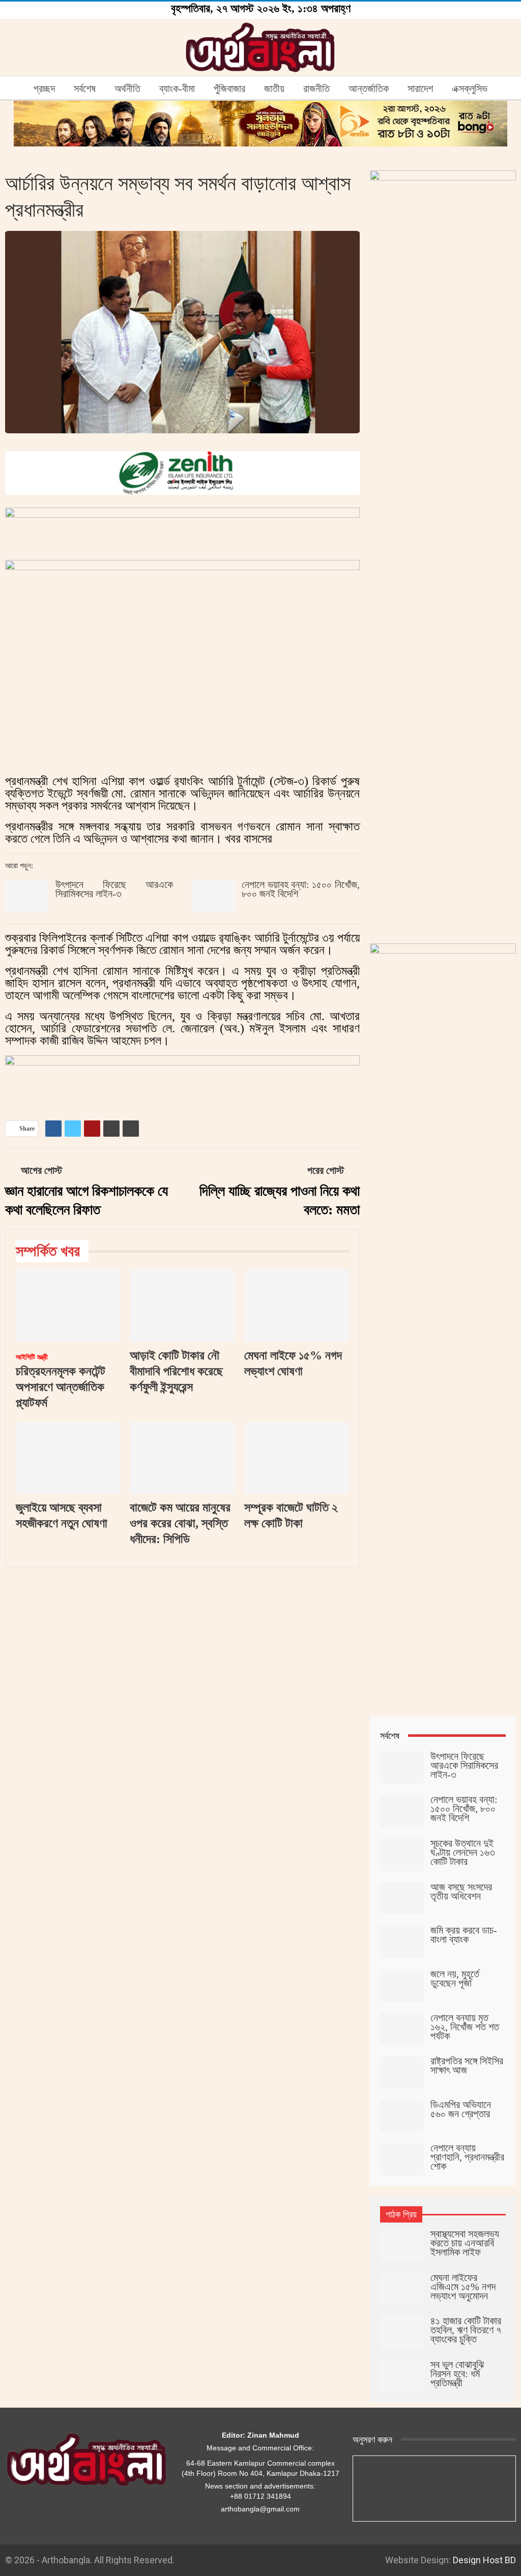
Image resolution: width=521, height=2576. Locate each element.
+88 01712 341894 (260, 2496)
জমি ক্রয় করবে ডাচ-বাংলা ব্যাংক (464, 1935)
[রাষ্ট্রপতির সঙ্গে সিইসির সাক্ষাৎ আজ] (402, 2072)
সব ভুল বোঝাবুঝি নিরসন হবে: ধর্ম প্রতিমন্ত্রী (457, 2374)
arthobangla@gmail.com (260, 2509)
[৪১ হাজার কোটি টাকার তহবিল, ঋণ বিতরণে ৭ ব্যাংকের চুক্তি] (402, 2332)
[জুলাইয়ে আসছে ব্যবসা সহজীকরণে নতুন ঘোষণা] (68, 1458)
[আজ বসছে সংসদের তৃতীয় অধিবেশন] (402, 1899)
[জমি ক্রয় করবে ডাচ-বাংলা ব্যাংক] (402, 1942)
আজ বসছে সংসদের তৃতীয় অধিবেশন (461, 1891)
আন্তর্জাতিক (369, 88)
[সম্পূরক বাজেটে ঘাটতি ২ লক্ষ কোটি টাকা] (297, 1458)
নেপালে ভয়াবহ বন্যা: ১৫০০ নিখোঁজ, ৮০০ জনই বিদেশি (300, 889)
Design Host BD (484, 2560)
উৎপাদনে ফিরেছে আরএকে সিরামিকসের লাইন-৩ (114, 889)
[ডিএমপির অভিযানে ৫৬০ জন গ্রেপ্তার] (402, 2116)
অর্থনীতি (127, 88)
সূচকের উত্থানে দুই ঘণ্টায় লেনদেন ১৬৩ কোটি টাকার (463, 1852)
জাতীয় (274, 88)
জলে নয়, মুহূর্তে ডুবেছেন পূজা (455, 1978)
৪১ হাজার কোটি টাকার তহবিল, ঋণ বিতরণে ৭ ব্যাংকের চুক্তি (466, 2330)
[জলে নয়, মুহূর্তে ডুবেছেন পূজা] (402, 1986)
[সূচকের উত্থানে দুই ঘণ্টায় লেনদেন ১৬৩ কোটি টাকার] (402, 1855)
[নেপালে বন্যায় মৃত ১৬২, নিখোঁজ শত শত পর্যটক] (402, 2029)
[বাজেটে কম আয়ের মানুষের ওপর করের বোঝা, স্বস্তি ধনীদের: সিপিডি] (182, 1458)
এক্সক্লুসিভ (470, 88)
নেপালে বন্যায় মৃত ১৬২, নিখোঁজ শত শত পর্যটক (465, 2027)
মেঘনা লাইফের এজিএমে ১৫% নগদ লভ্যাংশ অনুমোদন (463, 2287)
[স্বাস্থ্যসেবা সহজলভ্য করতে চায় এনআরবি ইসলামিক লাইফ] (402, 2245)
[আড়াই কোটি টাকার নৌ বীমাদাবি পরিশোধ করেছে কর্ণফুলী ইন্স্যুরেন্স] (182, 1306)
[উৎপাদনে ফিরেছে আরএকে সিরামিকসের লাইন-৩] (27, 896)
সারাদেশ (420, 88)
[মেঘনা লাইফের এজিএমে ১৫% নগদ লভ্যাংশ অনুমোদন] (402, 2289)
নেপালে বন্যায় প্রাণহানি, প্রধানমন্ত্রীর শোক (467, 2157)
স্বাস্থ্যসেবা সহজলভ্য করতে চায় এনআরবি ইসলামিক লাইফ (465, 2243)
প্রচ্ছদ (44, 88)
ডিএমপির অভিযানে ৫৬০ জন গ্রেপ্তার (461, 2109)
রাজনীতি (316, 88)
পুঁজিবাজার (229, 88)
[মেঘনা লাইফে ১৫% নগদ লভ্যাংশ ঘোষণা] (297, 1306)
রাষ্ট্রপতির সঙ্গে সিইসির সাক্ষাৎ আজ (467, 2065)
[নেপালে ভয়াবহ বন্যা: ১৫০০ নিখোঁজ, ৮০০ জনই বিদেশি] (213, 896)
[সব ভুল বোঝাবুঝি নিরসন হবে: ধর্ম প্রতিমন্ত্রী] (402, 2376)
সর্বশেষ (85, 88)
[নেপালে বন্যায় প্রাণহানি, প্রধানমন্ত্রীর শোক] (402, 2159)
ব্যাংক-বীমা (177, 88)
